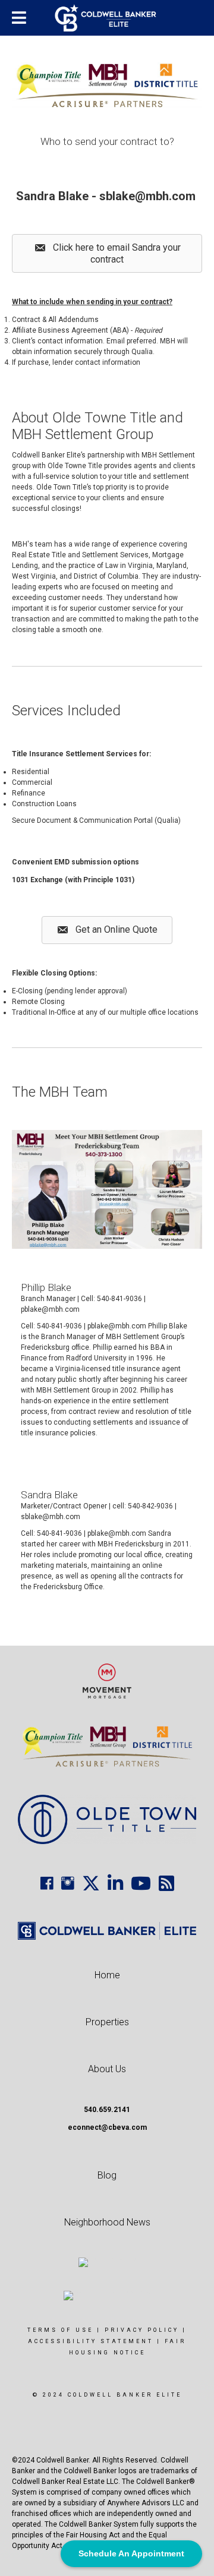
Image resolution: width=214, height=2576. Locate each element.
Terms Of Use (60, 2330)
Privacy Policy (142, 2330)
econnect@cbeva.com (107, 2127)
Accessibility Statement (91, 2341)
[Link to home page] (107, 18)
